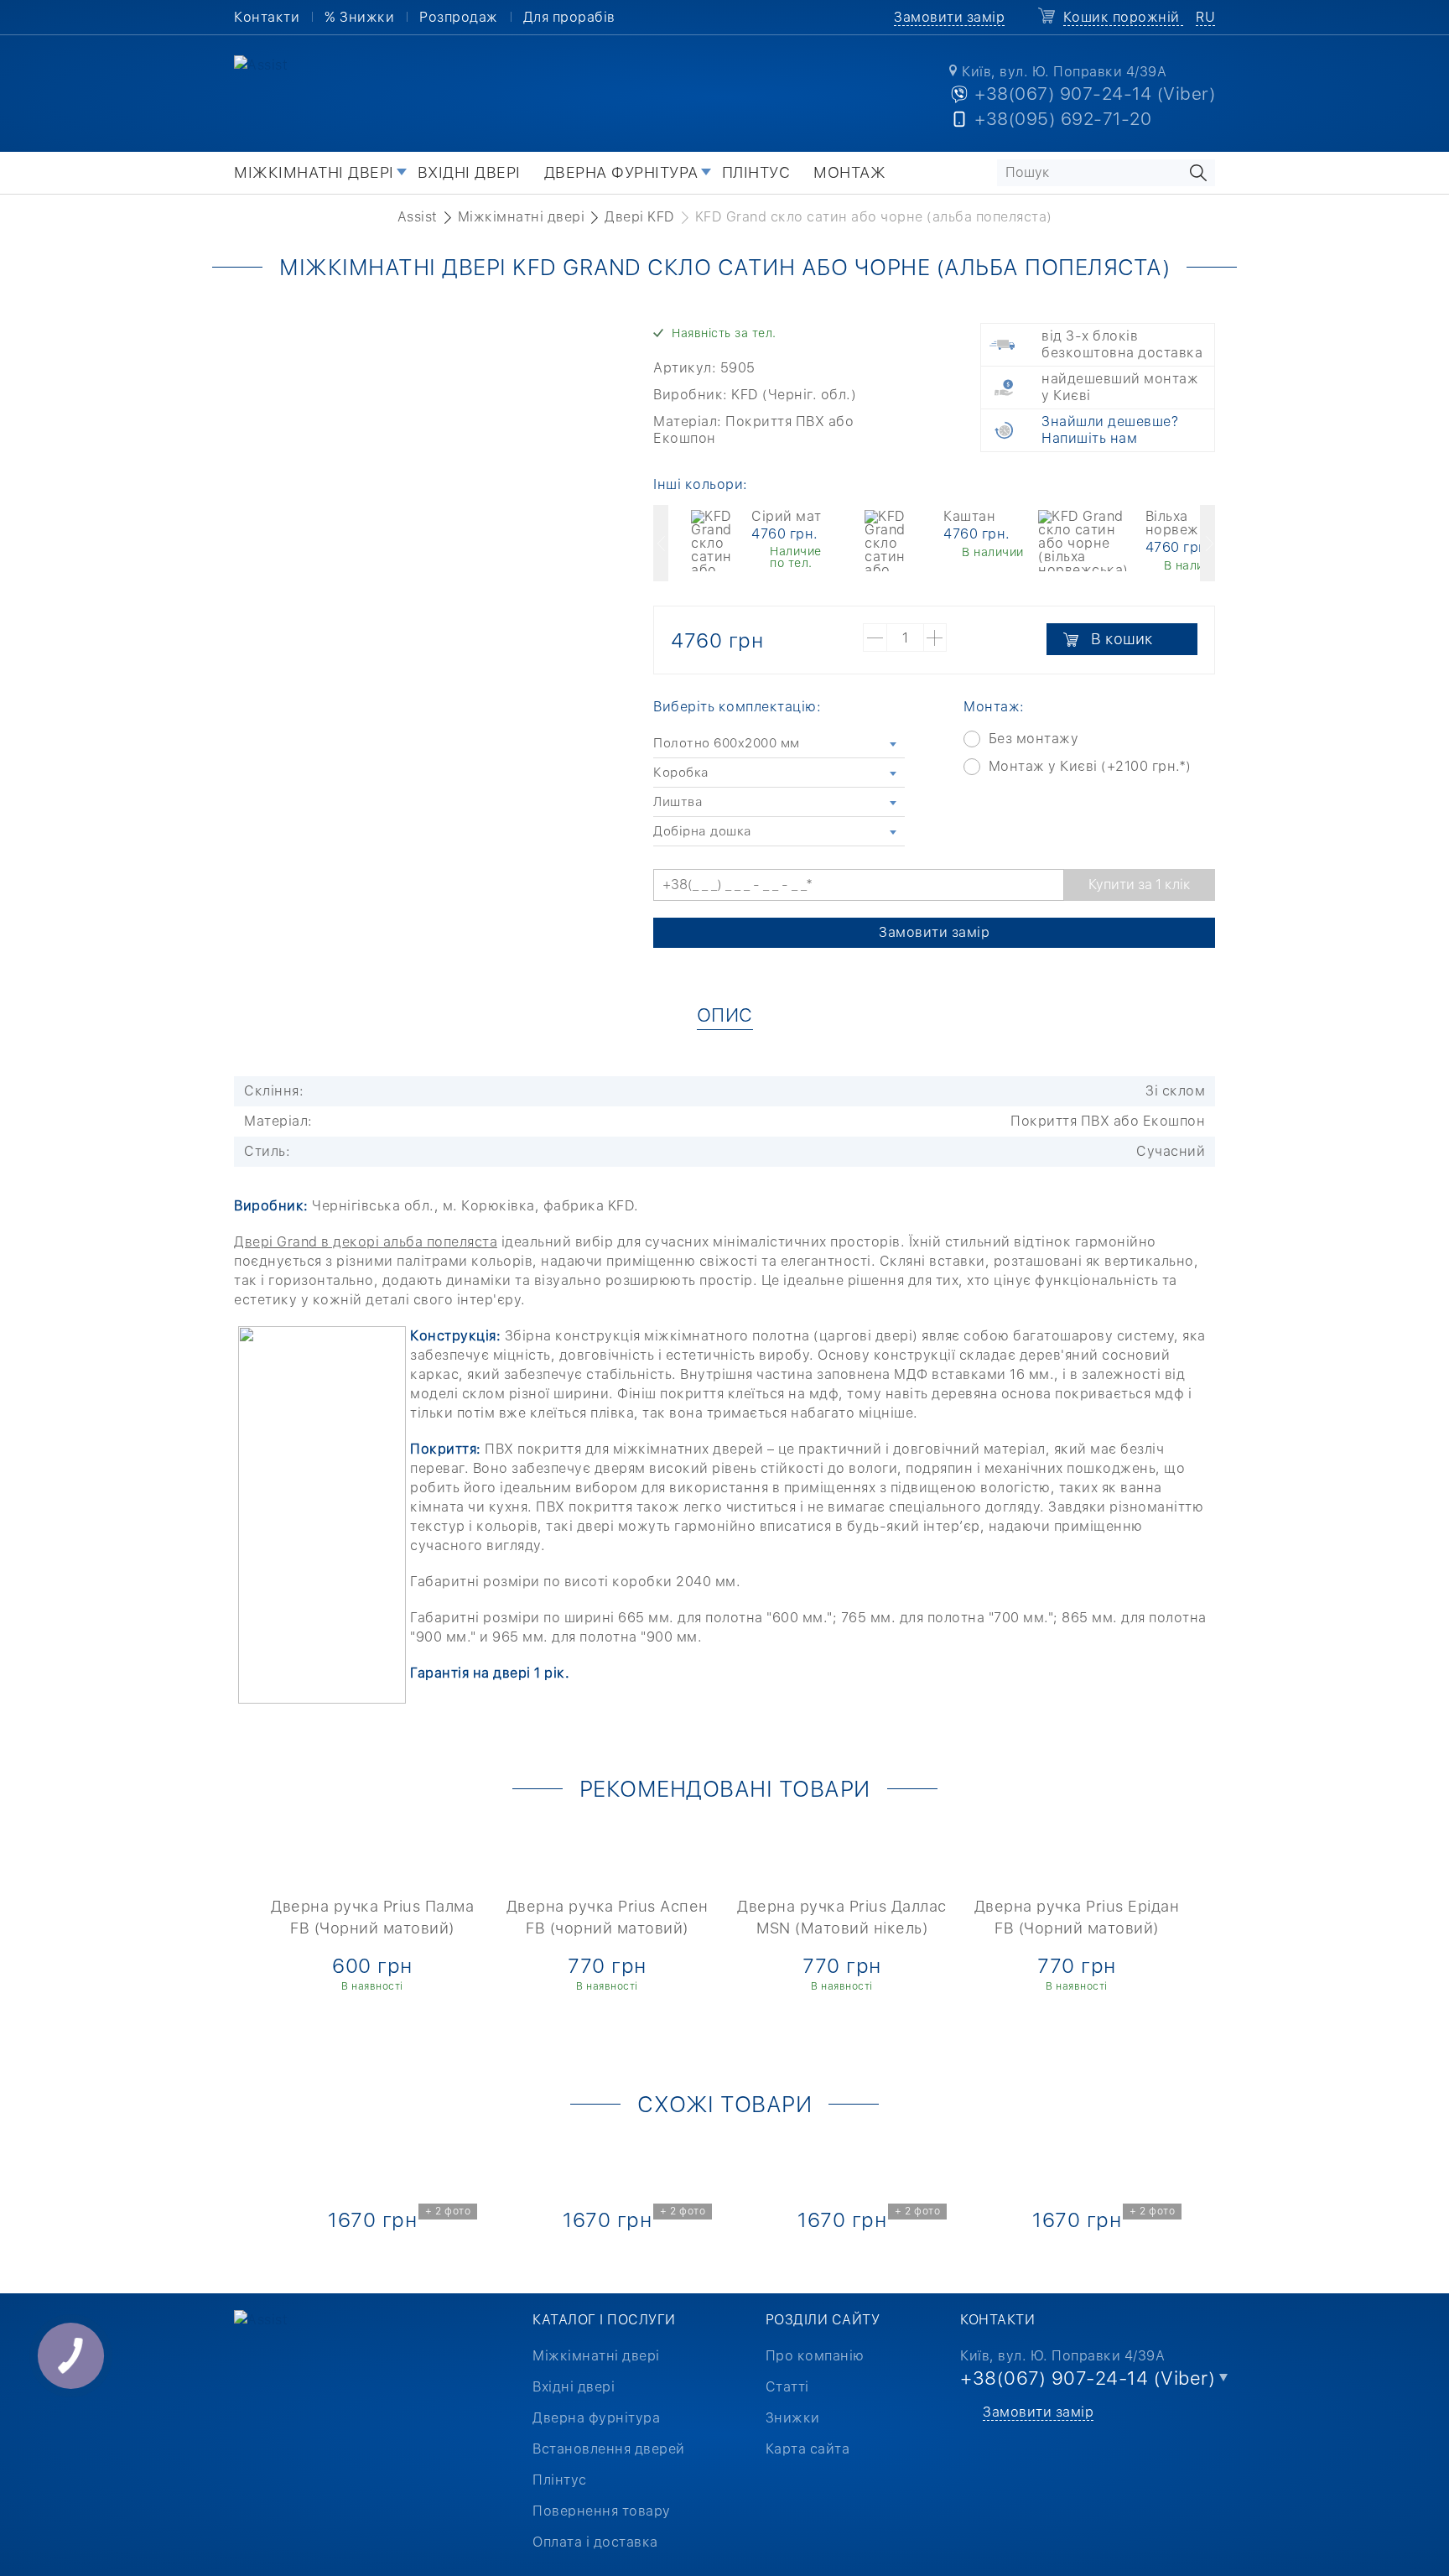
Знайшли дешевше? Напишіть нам (1110, 430)
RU (1205, 17)
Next (1207, 543)
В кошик (1122, 639)
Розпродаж (459, 17)
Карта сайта (808, 2449)
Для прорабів (569, 17)
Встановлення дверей (609, 2449)
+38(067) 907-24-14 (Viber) (1095, 94)
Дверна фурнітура (621, 172)
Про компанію (815, 2356)
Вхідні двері (469, 172)
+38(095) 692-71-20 (1063, 119)
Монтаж (849, 172)
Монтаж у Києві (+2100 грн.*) (1090, 766)
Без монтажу (1034, 739)
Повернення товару (602, 2511)
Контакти (267, 17)
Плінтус (756, 172)
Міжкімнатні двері (314, 172)
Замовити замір (949, 17)
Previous (661, 543)
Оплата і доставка (595, 2542)
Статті (787, 2387)
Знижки (793, 2418)
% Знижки (359, 17)
